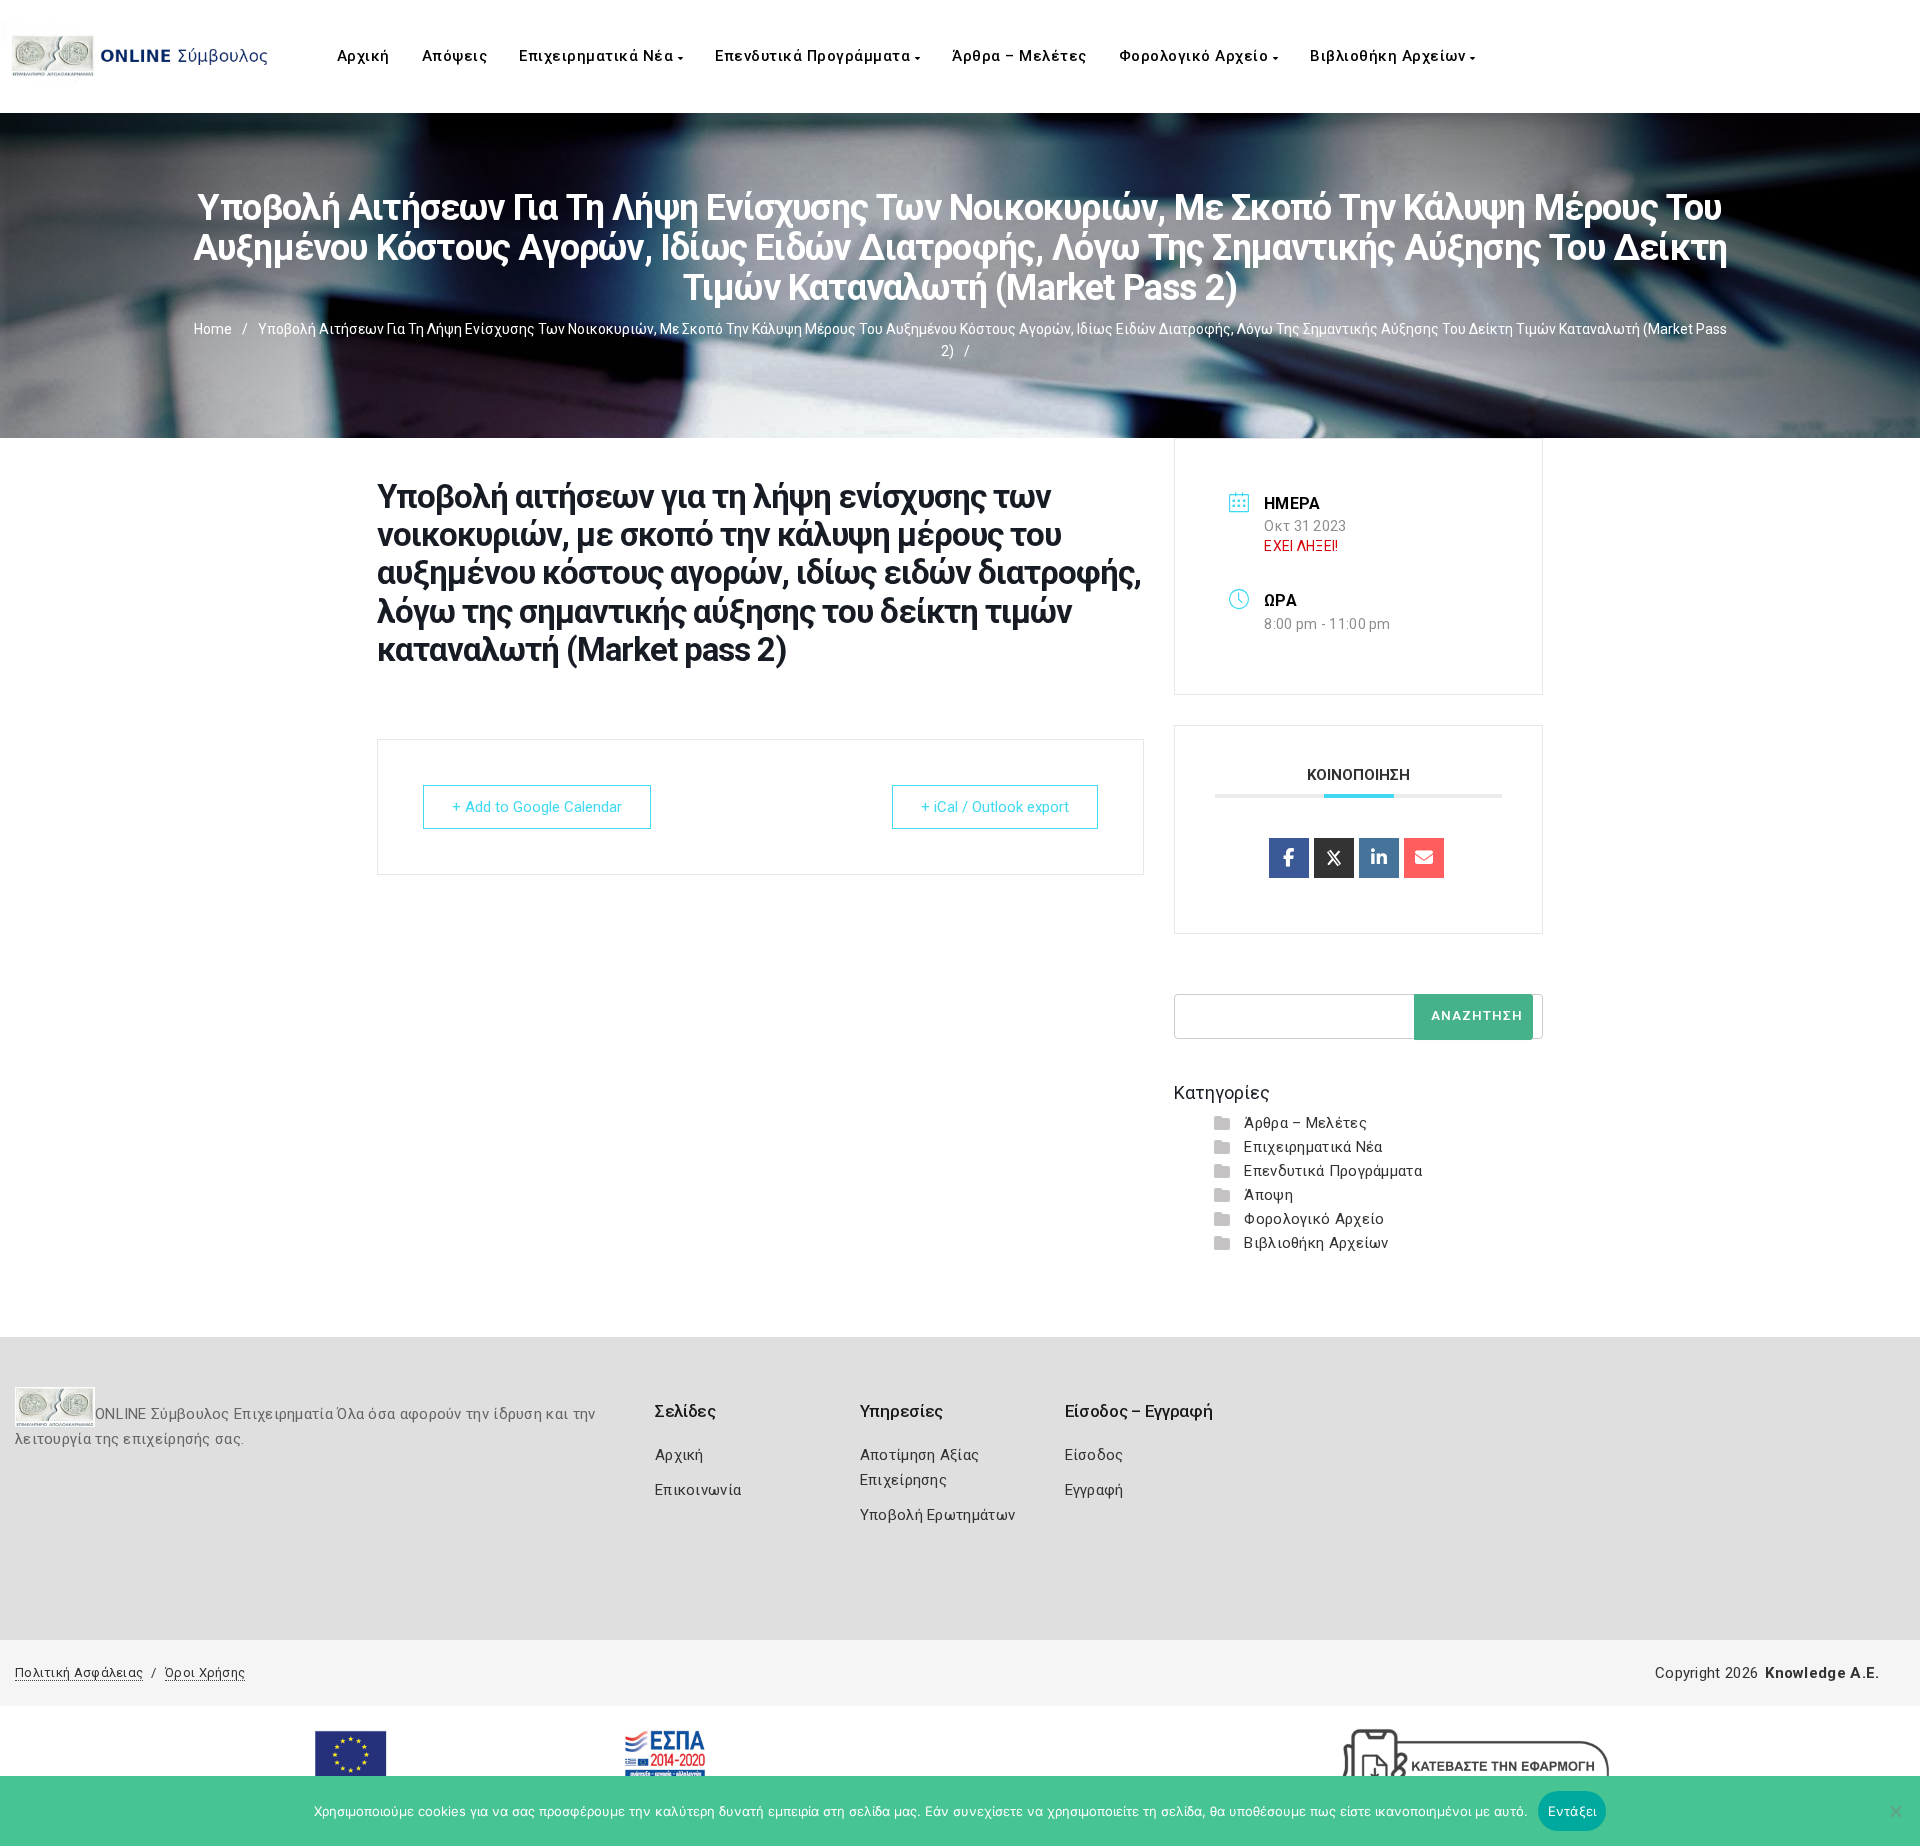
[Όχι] (1895, 1821)
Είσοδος (1094, 1455)
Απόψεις (455, 56)
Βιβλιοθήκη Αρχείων (1390, 56)
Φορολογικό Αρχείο (1196, 56)
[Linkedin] (1379, 858)
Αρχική (363, 56)
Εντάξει (1572, 1811)
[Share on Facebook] (1289, 858)
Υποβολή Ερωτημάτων (937, 1515)
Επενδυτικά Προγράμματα (815, 56)
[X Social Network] (1334, 858)
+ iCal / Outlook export (995, 807)
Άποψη (1268, 1195)
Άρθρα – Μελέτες (1019, 56)
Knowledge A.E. (1822, 1673)
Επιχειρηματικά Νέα (598, 56)
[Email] (1424, 858)
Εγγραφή (1094, 1490)
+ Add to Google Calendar (537, 807)
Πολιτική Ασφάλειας (79, 1672)
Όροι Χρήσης (205, 1672)
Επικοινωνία (698, 1490)
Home (213, 329)
